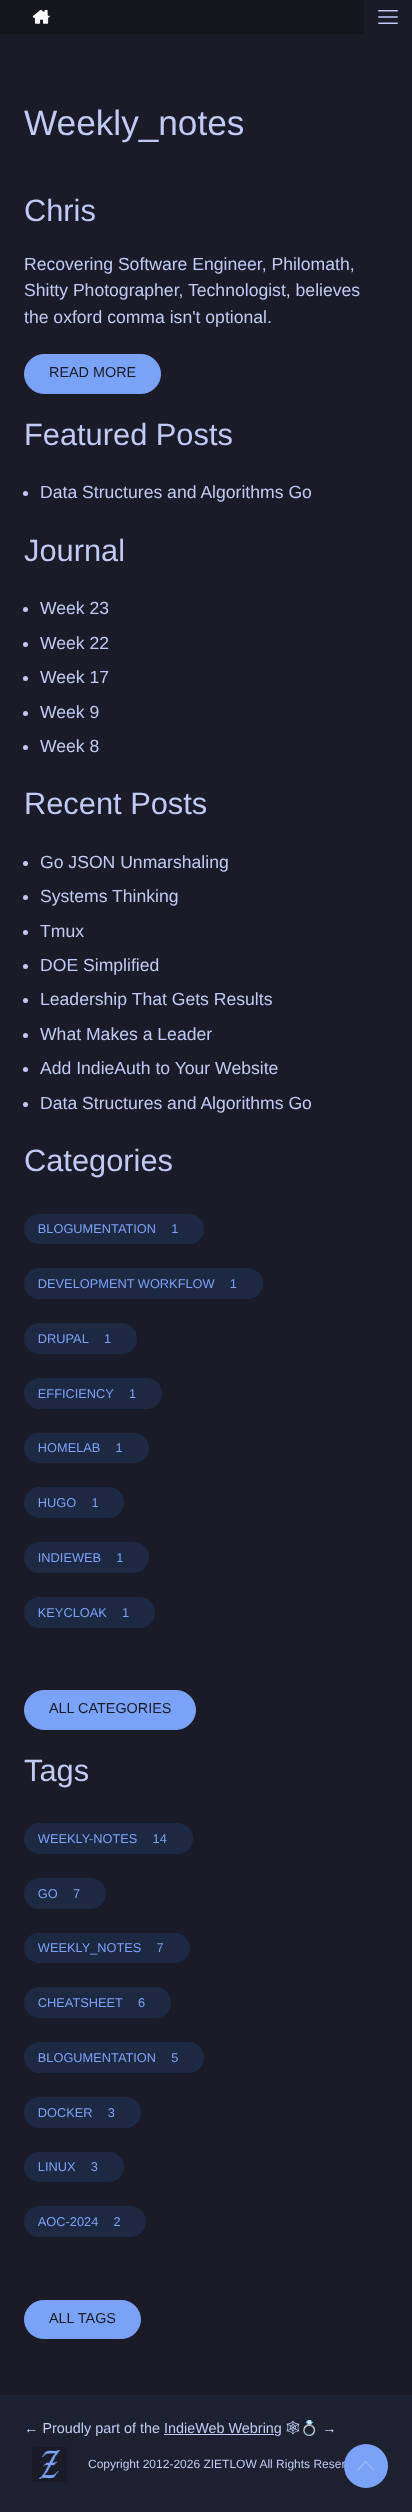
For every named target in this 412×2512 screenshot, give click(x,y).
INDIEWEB (81, 1557)
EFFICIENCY (87, 1393)
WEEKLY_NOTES (101, 1947)
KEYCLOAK (83, 1612)
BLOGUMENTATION (108, 1228)
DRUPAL (74, 1338)
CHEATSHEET (91, 2002)
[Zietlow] (182, 17)
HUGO (68, 1502)
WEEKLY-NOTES (102, 1838)
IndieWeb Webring (223, 2429)
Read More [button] (92, 373)
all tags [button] (82, 2319)
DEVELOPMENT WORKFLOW (137, 1283)
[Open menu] (388, 17)
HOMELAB (80, 1447)
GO (59, 1893)
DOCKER (76, 2112)
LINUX (68, 2166)
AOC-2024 (79, 2221)
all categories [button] (110, 1709)
